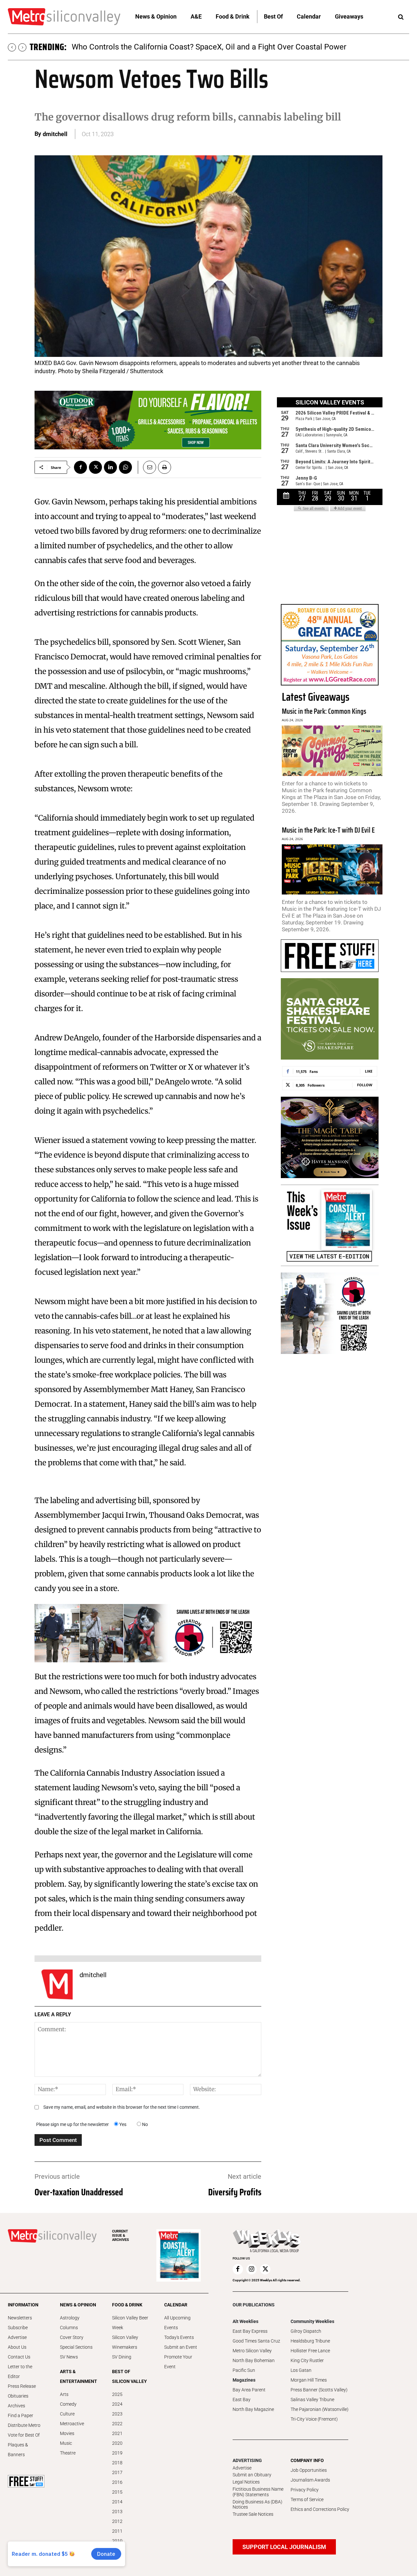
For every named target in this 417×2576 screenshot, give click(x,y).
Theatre (68, 2453)
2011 (117, 2531)
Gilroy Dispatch (306, 2331)
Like (369, 1071)
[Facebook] (80, 467)
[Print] (165, 467)
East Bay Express (250, 2331)
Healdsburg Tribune (310, 2341)
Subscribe (18, 2328)
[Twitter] (95, 467)
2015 (117, 2492)
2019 (117, 2453)
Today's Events (179, 2337)
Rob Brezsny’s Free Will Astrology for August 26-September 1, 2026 (187, 47)
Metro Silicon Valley (252, 2351)
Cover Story (72, 2337)
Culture (67, 2414)
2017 (117, 2472)
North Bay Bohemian (254, 2360)
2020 (117, 2443)
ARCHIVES (121, 2236)
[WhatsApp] (125, 467)
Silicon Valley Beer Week (130, 2323)
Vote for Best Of (24, 2435)
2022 (117, 2424)
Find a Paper (21, 2415)
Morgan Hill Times (309, 2380)
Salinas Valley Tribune (312, 2400)
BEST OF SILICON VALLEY (129, 2376)
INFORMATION (23, 2305)
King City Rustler (307, 2360)
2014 (117, 2502)
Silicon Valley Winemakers (125, 2342)
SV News (69, 2357)
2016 (117, 2482)
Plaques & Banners (18, 2450)
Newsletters (20, 2318)
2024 (117, 2404)
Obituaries (18, 2396)
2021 (117, 2433)
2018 (117, 2463)
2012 (117, 2521)
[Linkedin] (110, 467)
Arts (64, 2394)
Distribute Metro (24, 2425)
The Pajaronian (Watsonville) (320, 2409)
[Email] (147, 467)
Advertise (17, 2337)
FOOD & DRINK (127, 2305)
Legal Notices (246, 2482)
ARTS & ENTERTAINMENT (78, 2376)
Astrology (70, 2318)
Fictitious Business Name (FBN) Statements (258, 2492)
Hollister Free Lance (310, 2351)
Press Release (22, 2386)
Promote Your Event (178, 2362)
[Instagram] (252, 2269)
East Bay (242, 2400)
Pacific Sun (244, 2370)
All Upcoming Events (177, 2323)
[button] (401, 17)
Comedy (68, 2404)
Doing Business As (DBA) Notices (258, 2505)
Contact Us (19, 2357)
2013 (117, 2512)
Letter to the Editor (20, 2372)
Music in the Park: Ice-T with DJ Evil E (328, 830)
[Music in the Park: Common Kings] (332, 751)
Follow (365, 1085)
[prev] (12, 47)
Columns (69, 2328)
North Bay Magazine (253, 2409)
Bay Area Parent (249, 2390)
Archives (16, 2406)
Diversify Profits (235, 2192)
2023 (117, 2414)
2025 (117, 2394)
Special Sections (76, 2347)
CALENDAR (176, 2305)
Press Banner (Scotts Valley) (319, 2390)
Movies (67, 2433)
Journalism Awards (310, 2480)
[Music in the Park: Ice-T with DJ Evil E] (332, 870)
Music (66, 2443)
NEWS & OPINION (78, 2305)
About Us (17, 2347)
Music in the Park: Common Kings (324, 711)
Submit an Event (181, 2347)
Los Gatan (301, 2370)
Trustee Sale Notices (253, 2514)
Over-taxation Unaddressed (79, 2192)
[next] (22, 47)
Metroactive (72, 2424)
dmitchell (55, 134)
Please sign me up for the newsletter (72, 2124)
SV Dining (122, 2357)
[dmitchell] (57, 1984)
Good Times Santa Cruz (256, 2341)
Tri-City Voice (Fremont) (314, 2419)
